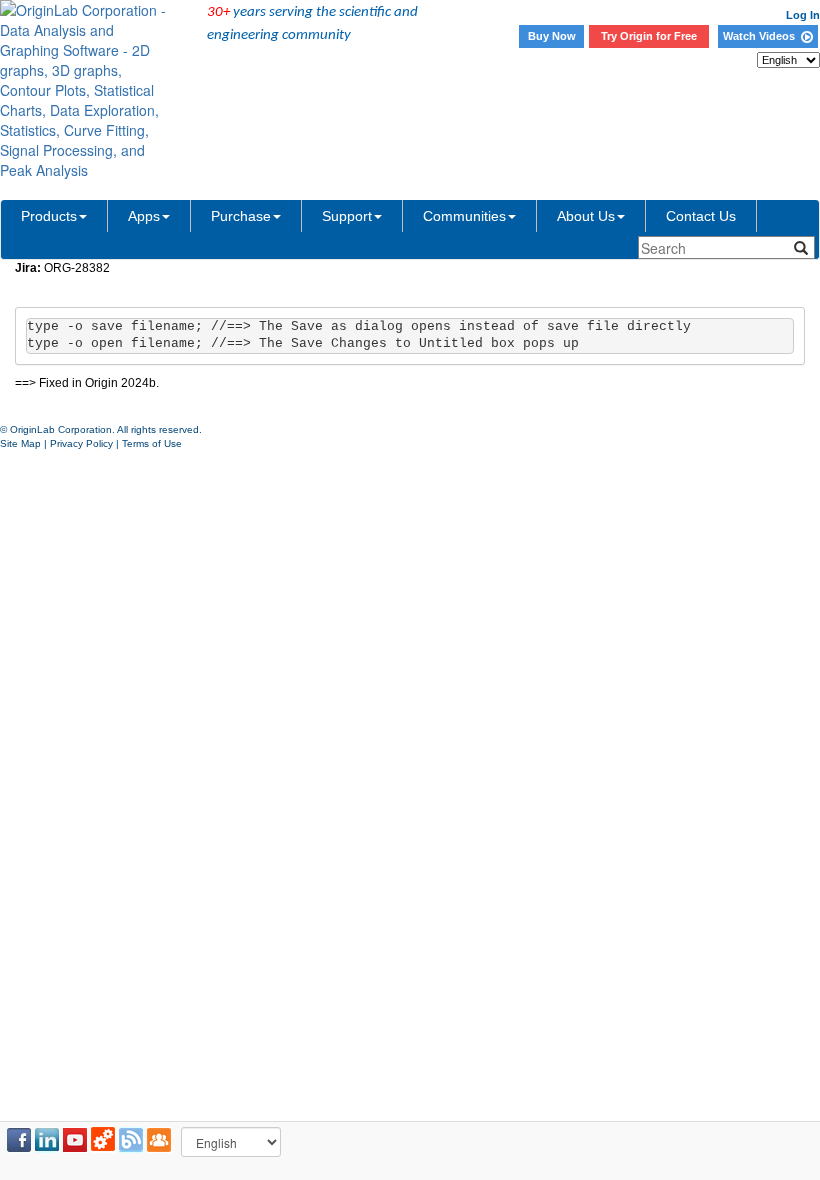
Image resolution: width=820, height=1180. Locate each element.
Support (347, 216)
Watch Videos (762, 36)
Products (49, 216)
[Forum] (159, 1140)
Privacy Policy (81, 443)
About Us (586, 216)
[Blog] (131, 1140)
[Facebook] (19, 1140)
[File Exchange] (103, 1140)
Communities (464, 216)
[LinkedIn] (47, 1140)
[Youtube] (75, 1140)
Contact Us (701, 216)
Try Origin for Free (649, 36)
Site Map (20, 443)
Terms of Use (152, 443)
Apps (144, 216)
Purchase (241, 216)
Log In (803, 15)
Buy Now (552, 36)
